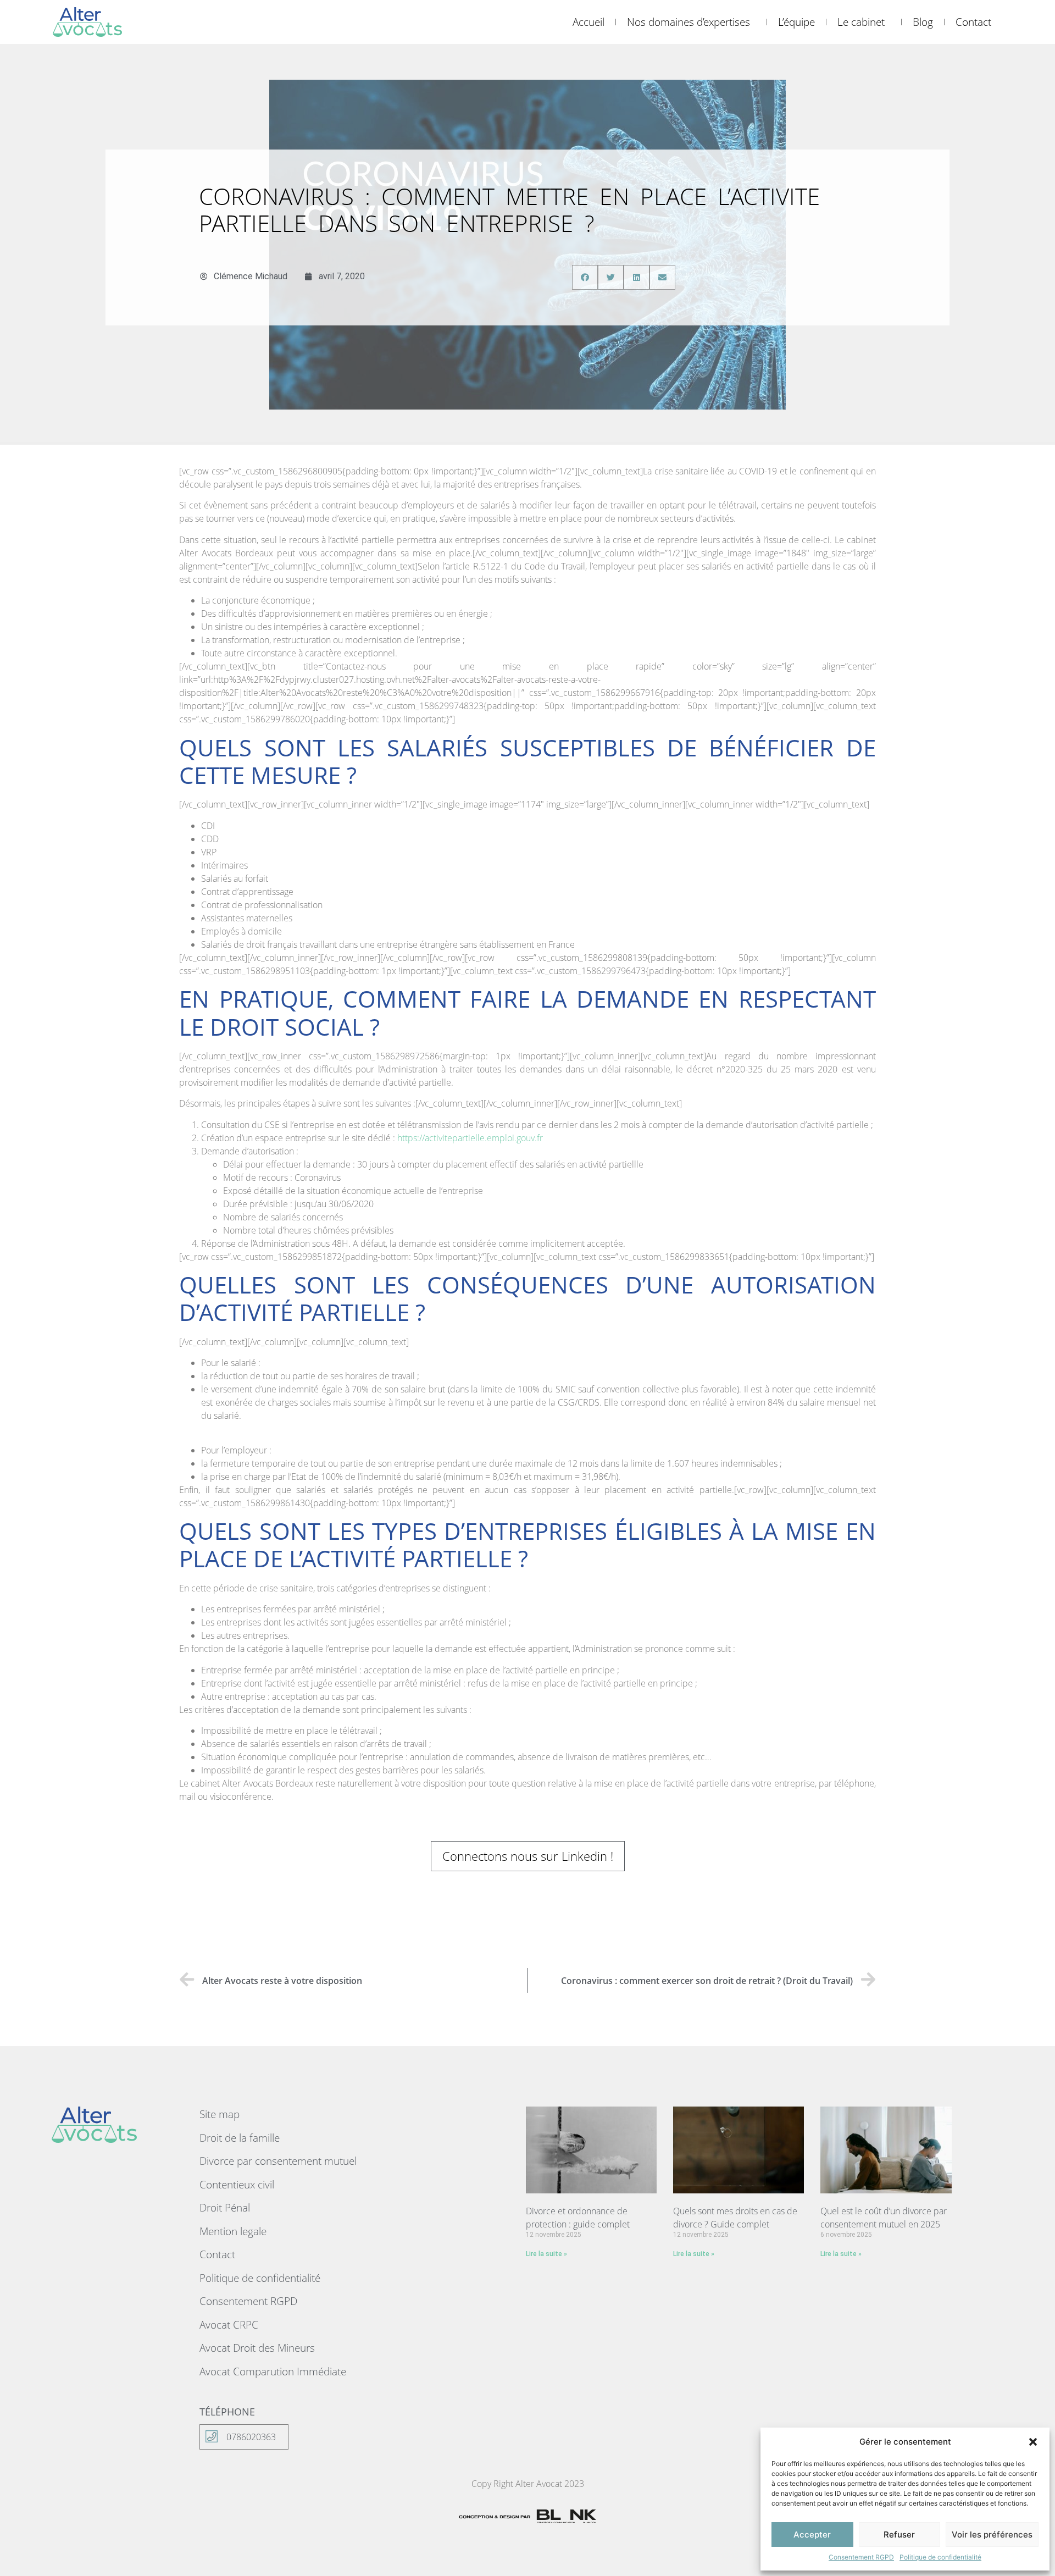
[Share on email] (662, 277)
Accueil (588, 22)
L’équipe (796, 22)
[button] (1033, 2442)
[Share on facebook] (585, 277)
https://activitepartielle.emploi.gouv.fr (470, 1138)
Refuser (899, 2534)
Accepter (812, 2534)
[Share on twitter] (611, 277)
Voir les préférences (992, 2534)
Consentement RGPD (861, 2557)
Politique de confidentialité (940, 2557)
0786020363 (251, 2437)
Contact (973, 22)
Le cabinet (861, 22)
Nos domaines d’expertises (688, 22)
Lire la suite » (546, 2254)
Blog (923, 22)
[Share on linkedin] (637, 277)
